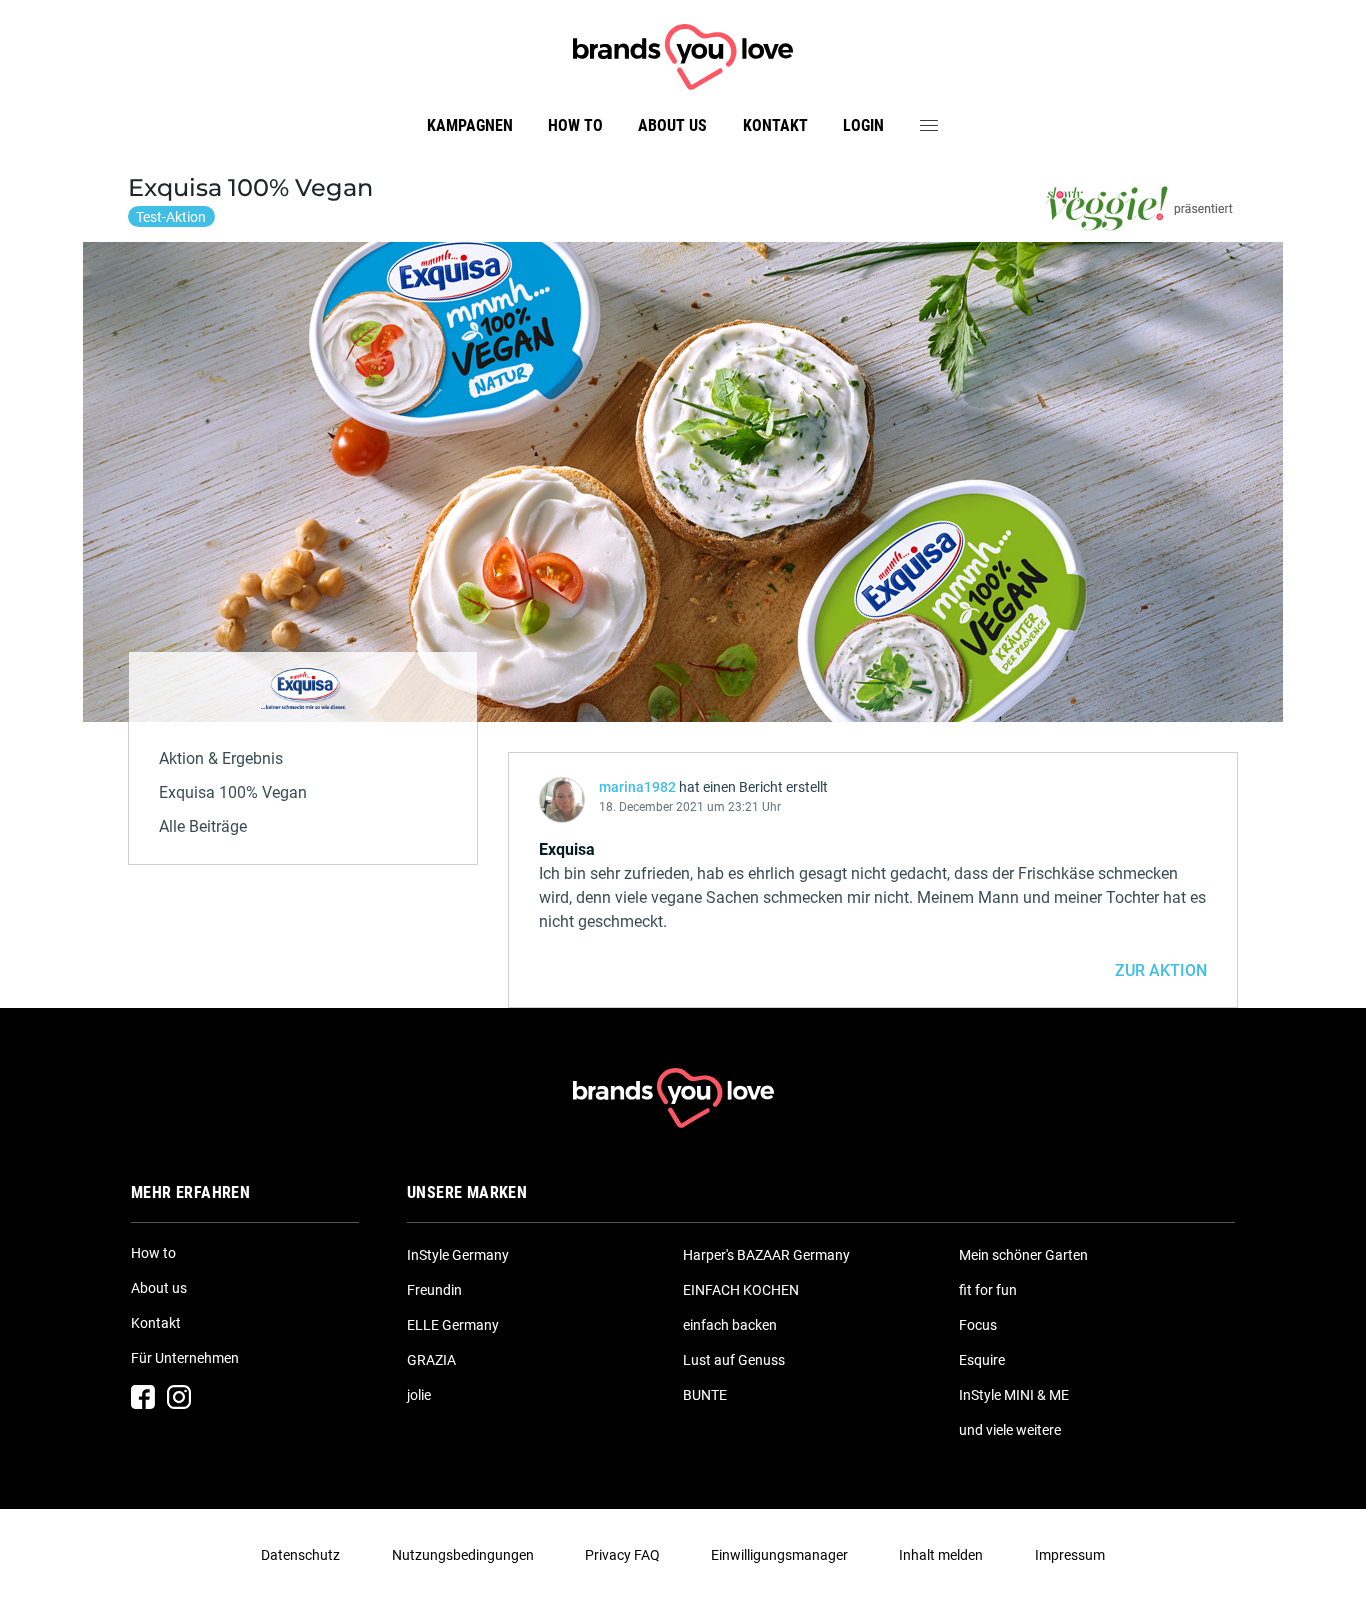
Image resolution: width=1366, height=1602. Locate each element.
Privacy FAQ (622, 1555)
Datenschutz (300, 1555)
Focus (978, 1325)
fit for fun (988, 1290)
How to (575, 125)
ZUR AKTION (1161, 970)
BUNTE (705, 1395)
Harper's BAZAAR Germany (766, 1255)
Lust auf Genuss (734, 1360)
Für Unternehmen (185, 1358)
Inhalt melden (941, 1555)
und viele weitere (1010, 1430)
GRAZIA (431, 1360)
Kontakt (775, 125)
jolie (419, 1395)
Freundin (434, 1290)
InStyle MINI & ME (1014, 1395)
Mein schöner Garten (1023, 1255)
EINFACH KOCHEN (741, 1290)
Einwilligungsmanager (779, 1555)
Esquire (982, 1360)
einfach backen (730, 1325)
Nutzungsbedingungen (463, 1555)
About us (672, 125)
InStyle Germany (458, 1255)
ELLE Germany (453, 1325)
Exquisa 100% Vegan (233, 792)
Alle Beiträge (203, 826)
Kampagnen (470, 125)
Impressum (1070, 1555)
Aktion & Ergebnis (221, 758)
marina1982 (637, 787)
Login (863, 125)
